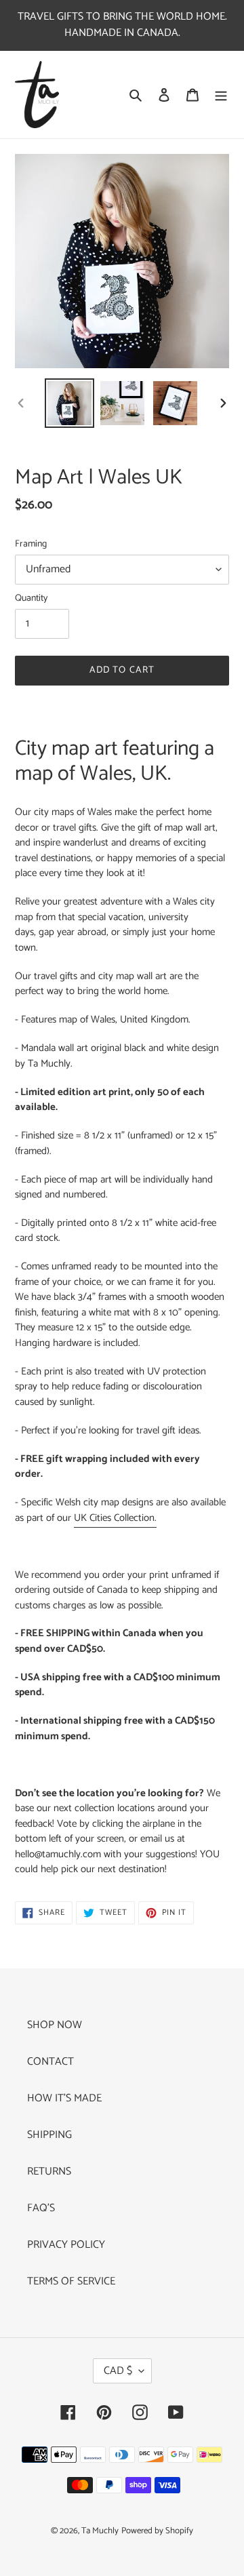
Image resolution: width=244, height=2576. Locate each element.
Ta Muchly (100, 2531)
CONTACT (50, 2062)
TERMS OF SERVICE (71, 2281)
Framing (31, 544)
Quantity (31, 598)
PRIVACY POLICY (66, 2245)
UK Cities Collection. (115, 1518)
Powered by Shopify (157, 2531)
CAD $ (118, 2371)
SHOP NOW (55, 2025)
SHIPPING (49, 2135)
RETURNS (49, 2172)
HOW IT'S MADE (64, 2098)
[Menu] (221, 95)
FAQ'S (41, 2208)
